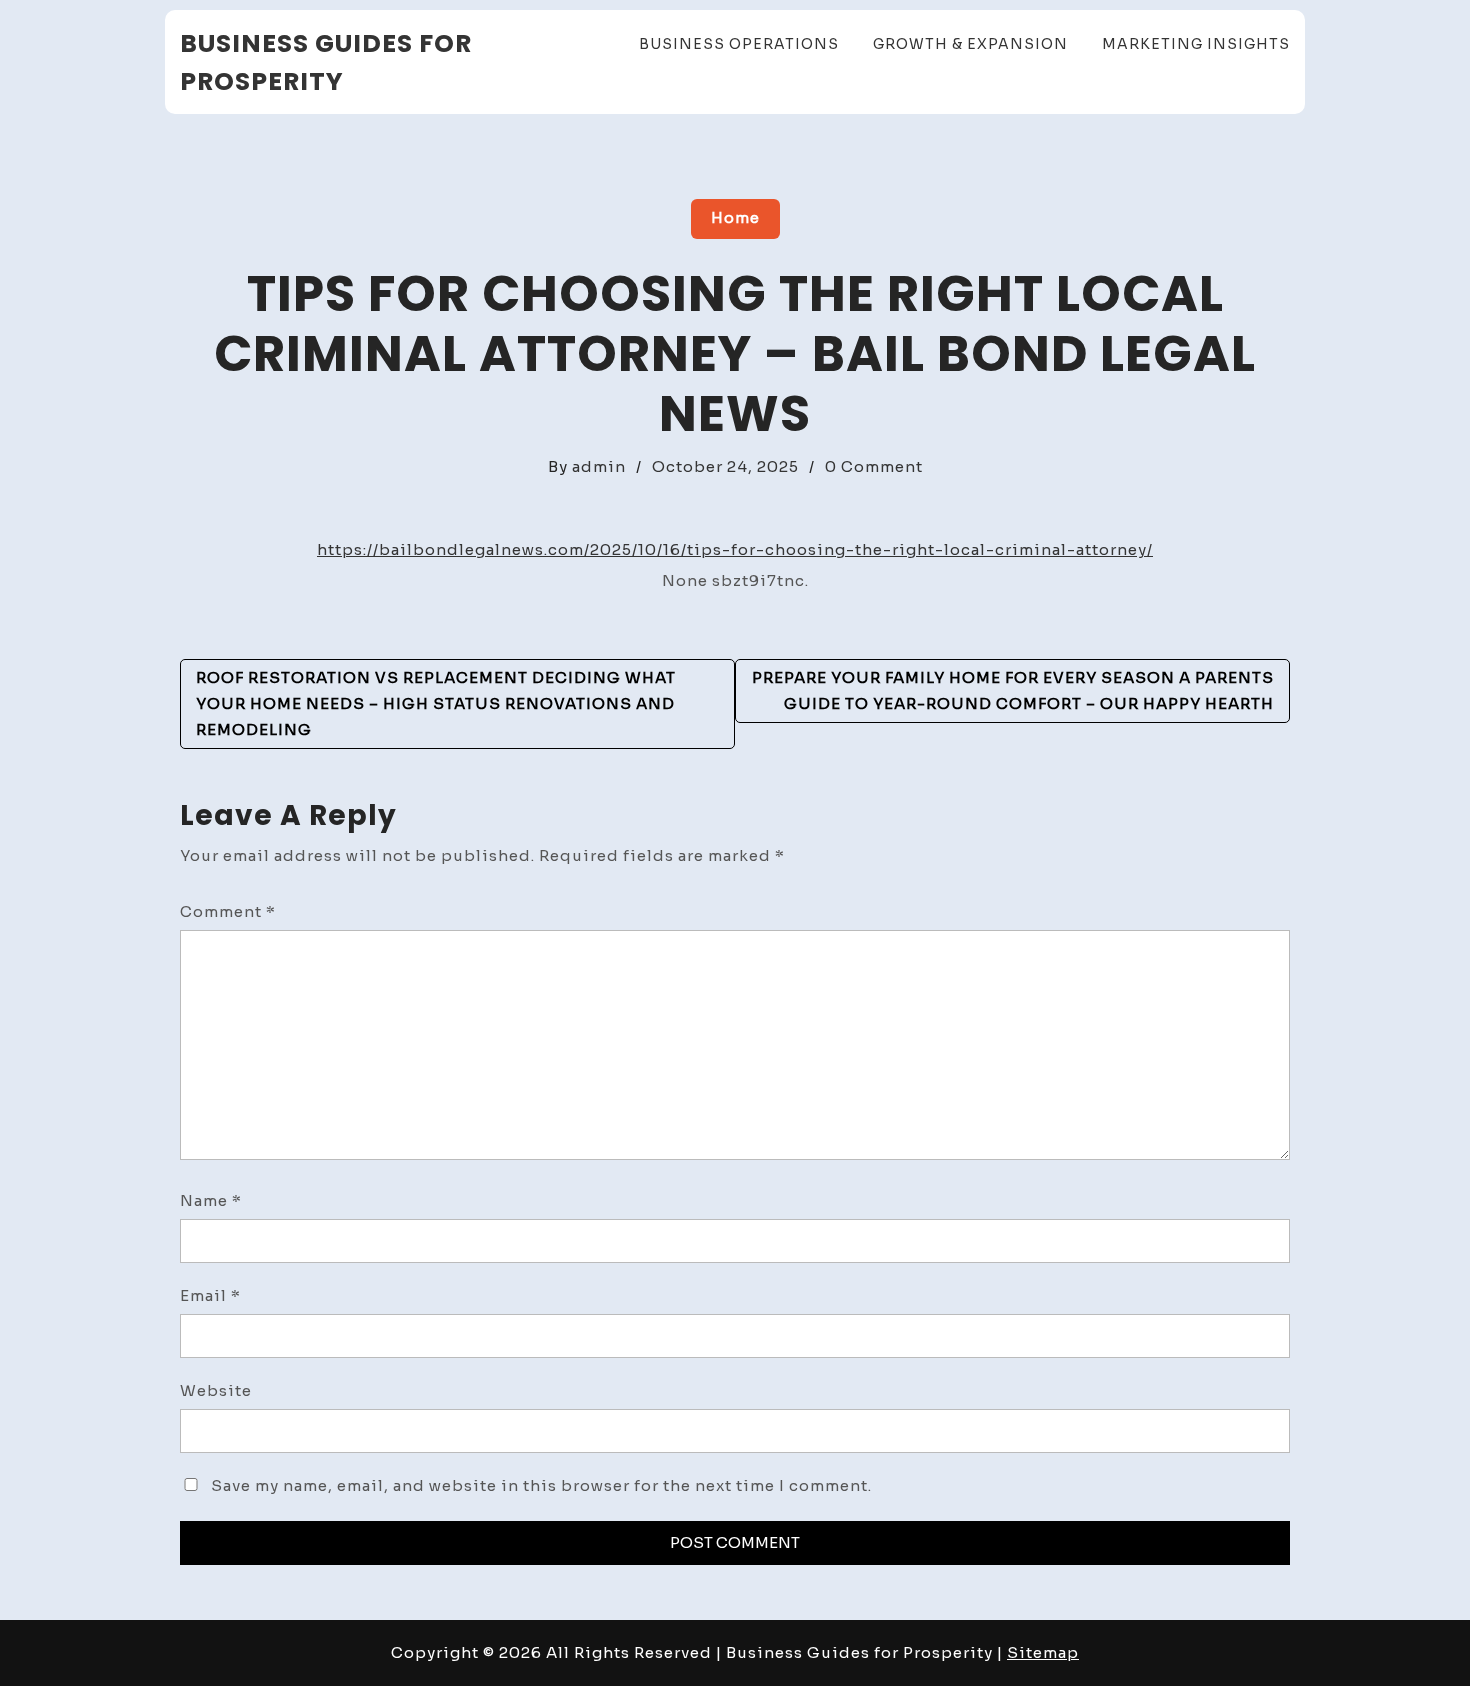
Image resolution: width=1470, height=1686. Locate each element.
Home (735, 217)
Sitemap (1043, 1652)
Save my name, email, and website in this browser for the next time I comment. (541, 1485)
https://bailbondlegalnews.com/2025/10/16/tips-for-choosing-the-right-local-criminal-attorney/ (735, 549)
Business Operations (739, 44)
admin (599, 466)
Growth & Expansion (970, 44)
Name (211, 1200)
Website (216, 1390)
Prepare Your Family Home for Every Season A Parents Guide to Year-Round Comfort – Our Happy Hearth (1013, 690)
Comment (228, 911)
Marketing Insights (1196, 44)
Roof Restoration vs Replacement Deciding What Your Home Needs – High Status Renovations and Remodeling (436, 703)
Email (210, 1295)
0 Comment (874, 466)
